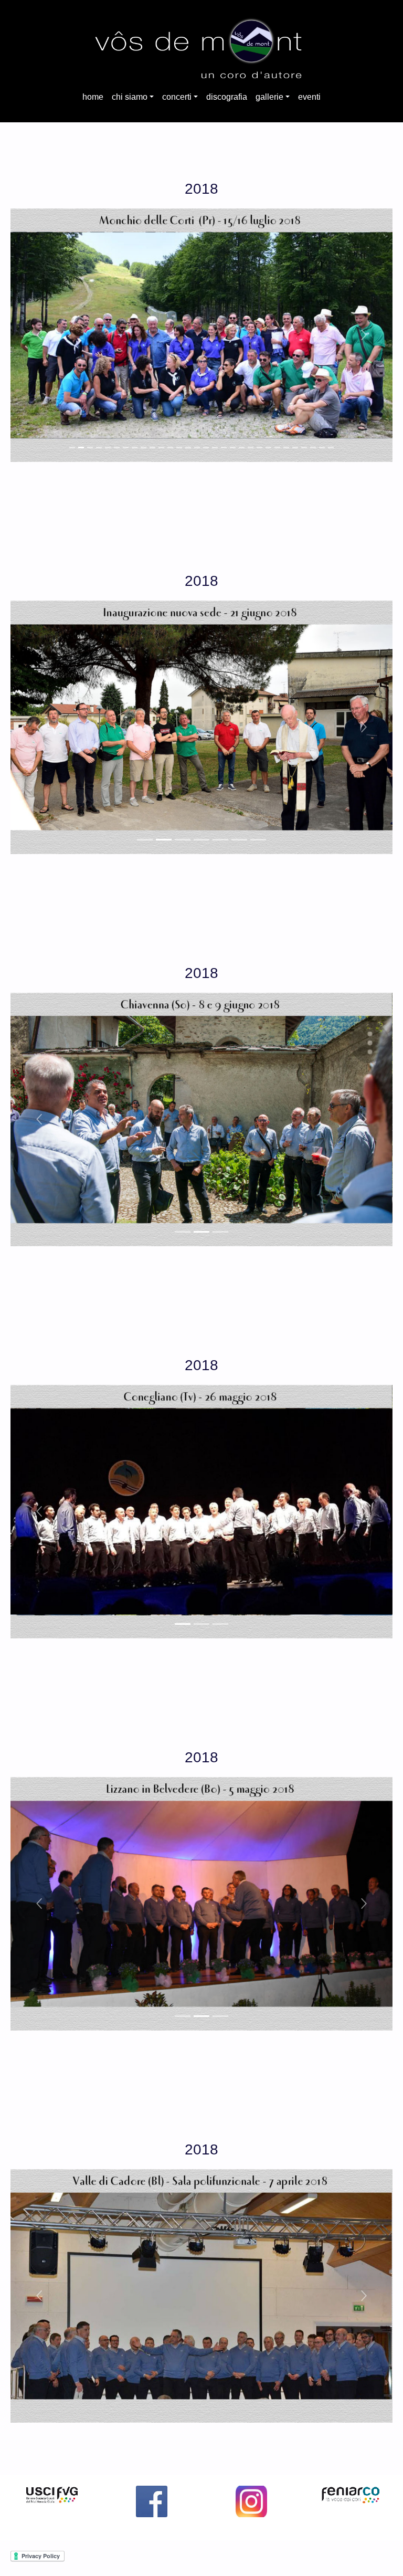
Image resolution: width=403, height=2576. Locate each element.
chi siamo (130, 97)
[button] (39, 335)
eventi (309, 97)
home (93, 97)
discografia (227, 97)
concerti (177, 97)
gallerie (269, 97)
